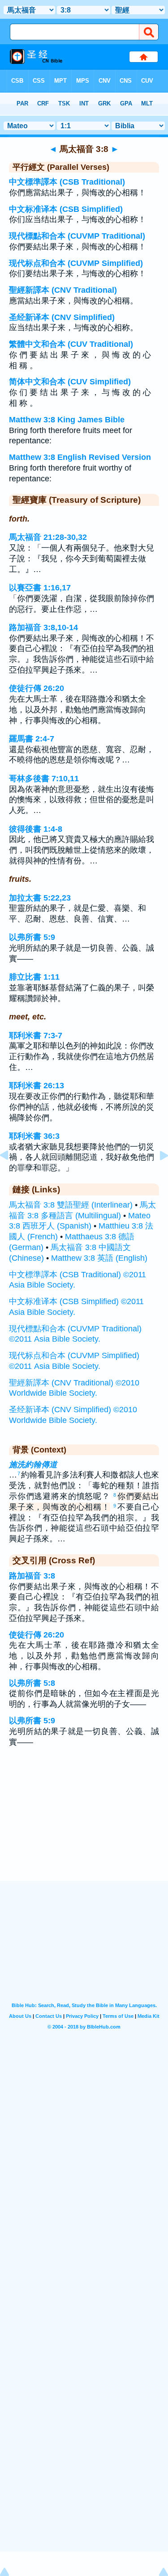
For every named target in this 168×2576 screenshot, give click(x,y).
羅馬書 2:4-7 (32, 739)
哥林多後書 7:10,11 (44, 779)
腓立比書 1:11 (34, 977)
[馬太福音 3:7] (11, 1175)
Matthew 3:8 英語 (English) (99, 1258)
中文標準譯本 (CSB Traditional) (67, 182)
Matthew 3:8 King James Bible (67, 420)
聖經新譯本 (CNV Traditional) (63, 290)
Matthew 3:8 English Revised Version (80, 457)
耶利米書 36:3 (34, 1136)
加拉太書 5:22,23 (40, 898)
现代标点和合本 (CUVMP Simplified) (76, 263)
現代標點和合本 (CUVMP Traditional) (77, 236)
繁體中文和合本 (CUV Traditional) (71, 344)
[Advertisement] (84, 1826)
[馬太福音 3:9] (157, 1175)
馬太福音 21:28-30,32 (48, 537)
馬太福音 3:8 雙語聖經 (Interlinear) (71, 1205)
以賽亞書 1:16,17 (40, 588)
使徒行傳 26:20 (37, 688)
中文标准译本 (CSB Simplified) (66, 209)
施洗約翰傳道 (33, 1465)
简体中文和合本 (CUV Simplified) (70, 382)
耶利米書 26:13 (37, 1086)
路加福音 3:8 (32, 1576)
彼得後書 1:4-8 (36, 829)
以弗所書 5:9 (32, 937)
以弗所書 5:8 (32, 1683)
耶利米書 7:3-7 (36, 1035)
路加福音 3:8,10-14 (43, 627)
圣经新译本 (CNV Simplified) (62, 317)
